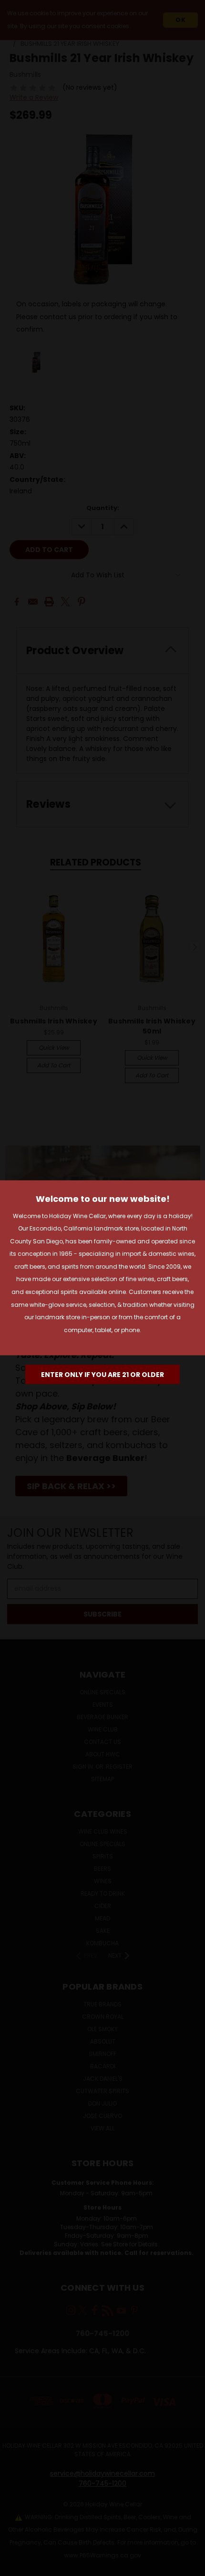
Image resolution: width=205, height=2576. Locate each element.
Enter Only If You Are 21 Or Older (102, 1375)
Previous (15, 2566)
